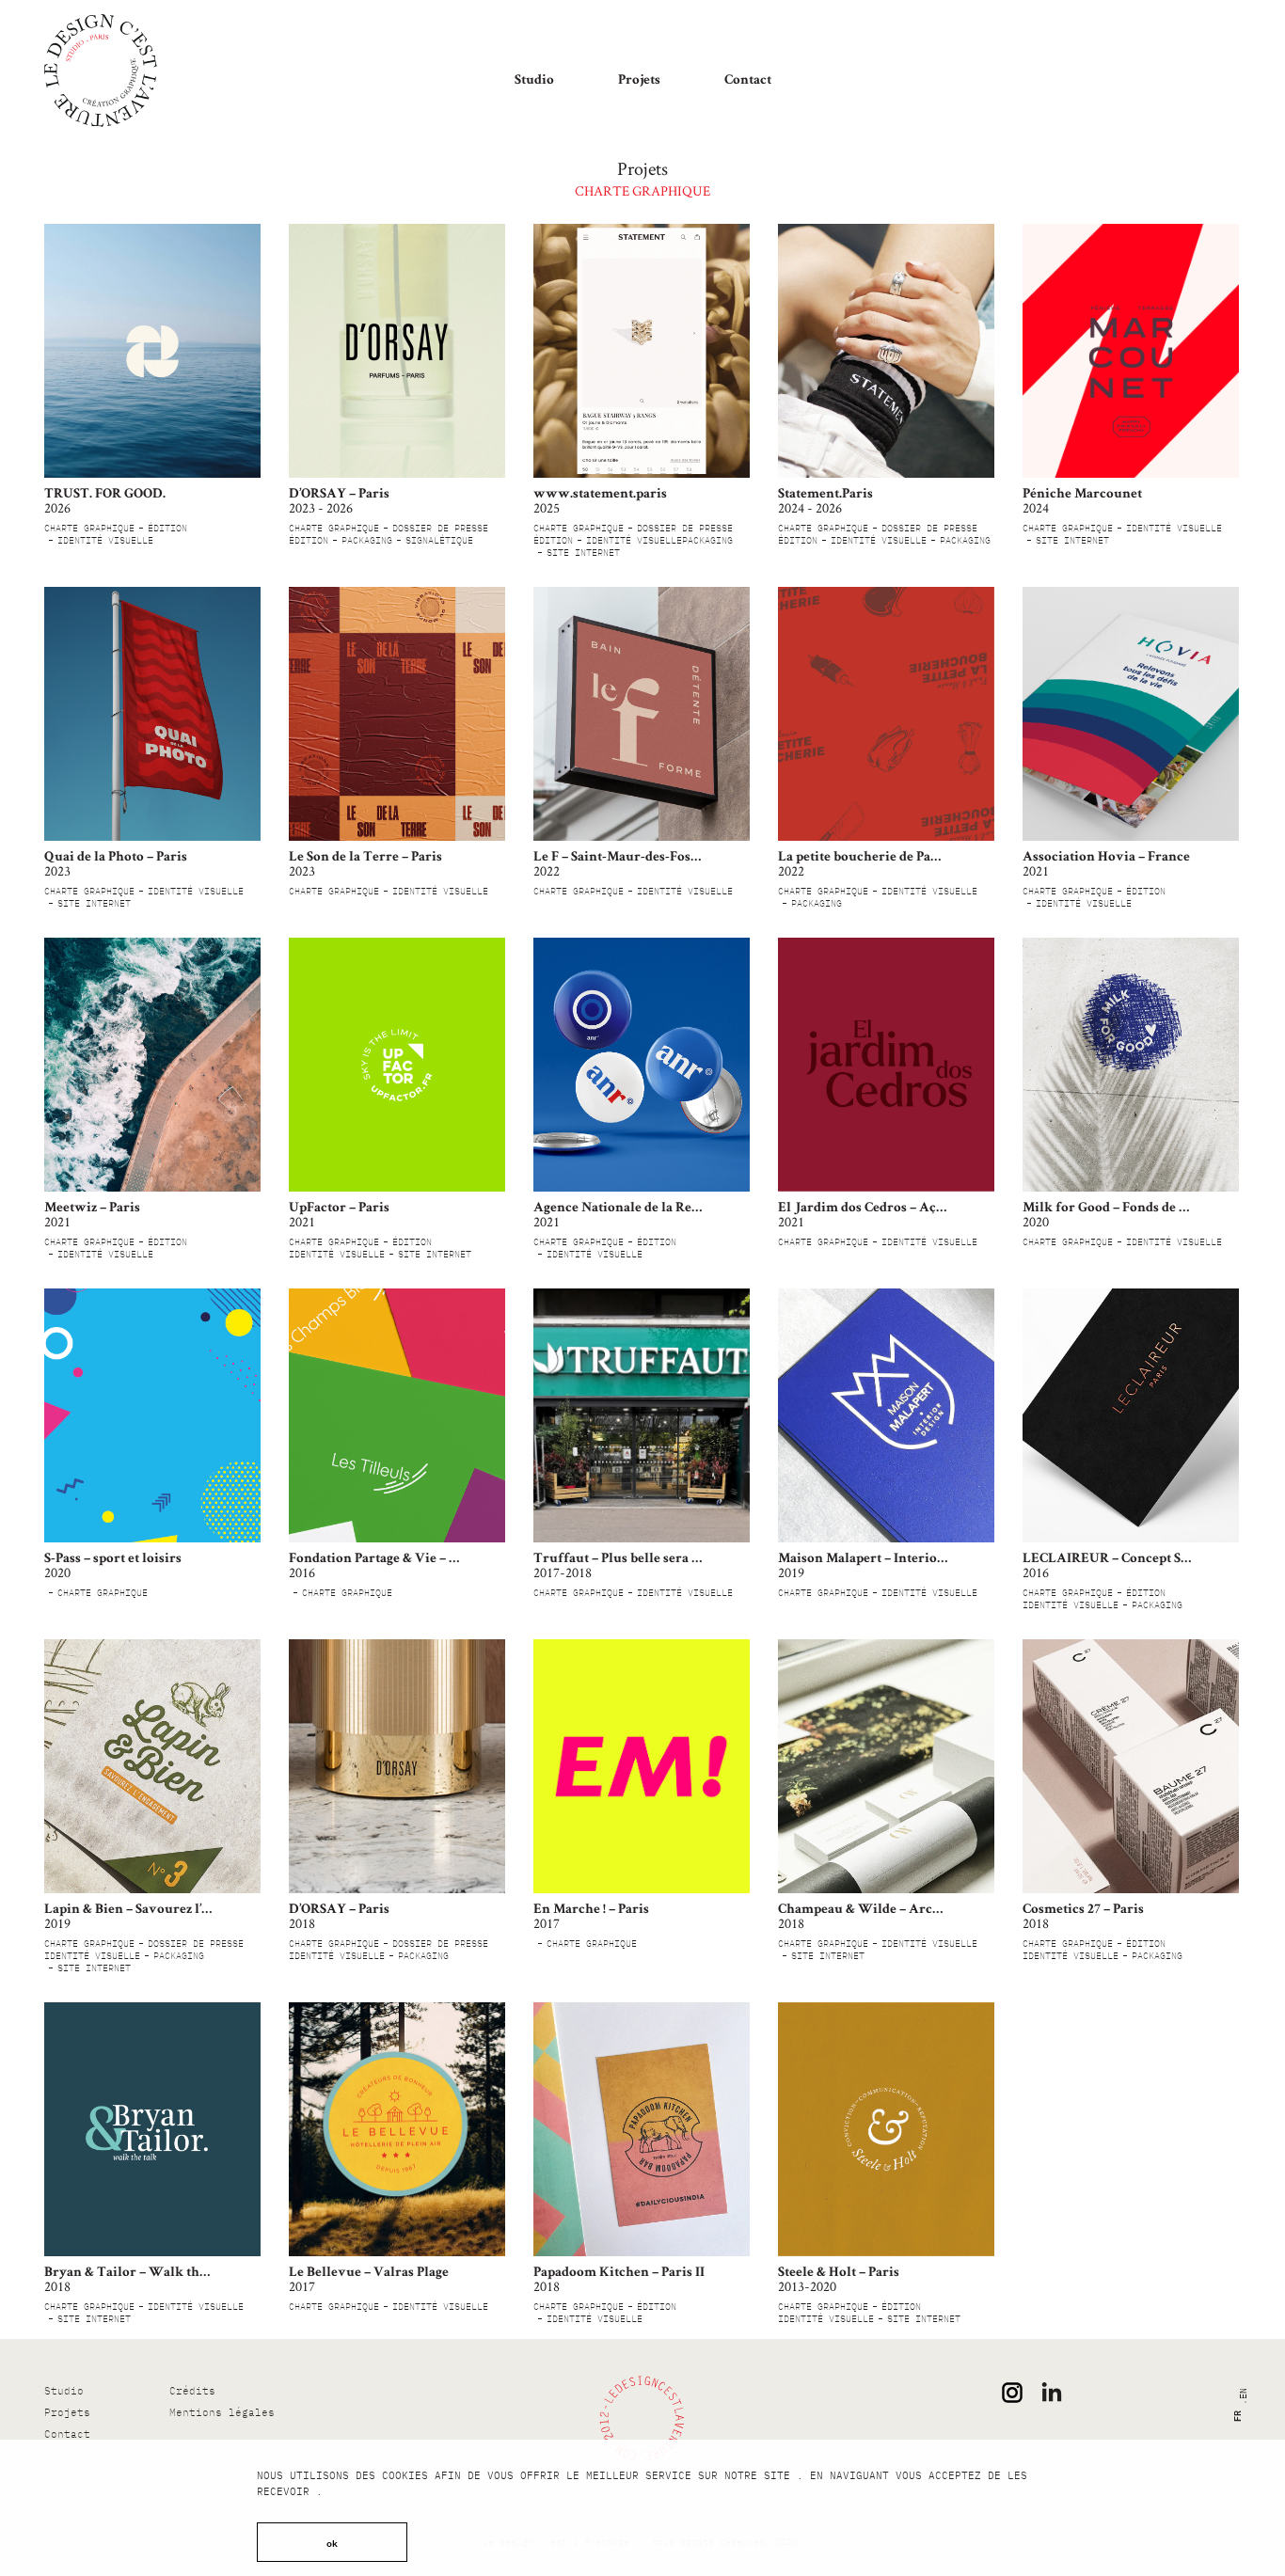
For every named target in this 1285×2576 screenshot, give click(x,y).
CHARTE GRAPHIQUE (89, 528)
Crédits (192, 2391)
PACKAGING (367, 540)
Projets (639, 80)
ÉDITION (167, 528)
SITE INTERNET (583, 553)
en (1242, 2394)
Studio (534, 80)
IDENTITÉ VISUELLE (105, 540)
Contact (748, 80)
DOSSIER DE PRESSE (440, 528)
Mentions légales (222, 2412)
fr (1235, 2416)
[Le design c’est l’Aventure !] (101, 71)
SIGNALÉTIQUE (439, 540)
